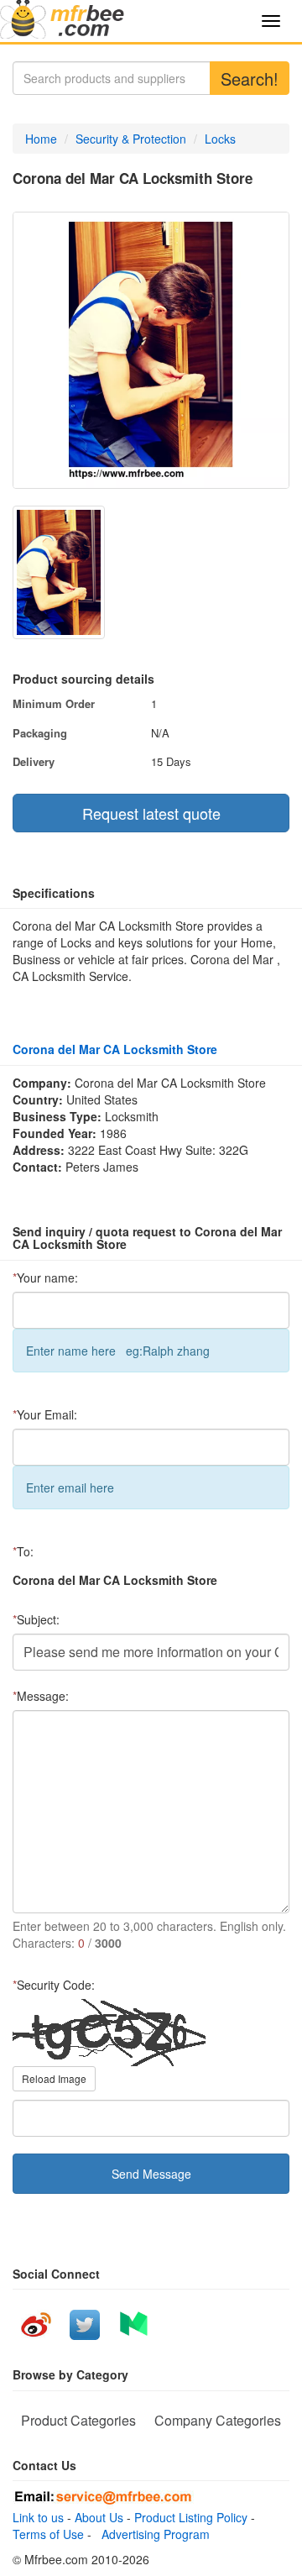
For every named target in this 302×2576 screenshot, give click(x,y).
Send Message (151, 2174)
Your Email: (45, 1414)
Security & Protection (131, 139)
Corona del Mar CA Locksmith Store (115, 1049)
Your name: (45, 1278)
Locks (220, 139)
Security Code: (54, 1985)
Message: (41, 1696)
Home (41, 139)
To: (23, 1551)
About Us (99, 2517)
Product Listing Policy (191, 2517)
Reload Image (54, 2078)
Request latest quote (151, 813)
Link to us (38, 2517)
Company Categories (218, 2420)
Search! (250, 79)
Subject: (36, 1619)
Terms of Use (48, 2534)
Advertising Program (152, 2534)
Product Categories (78, 2420)
